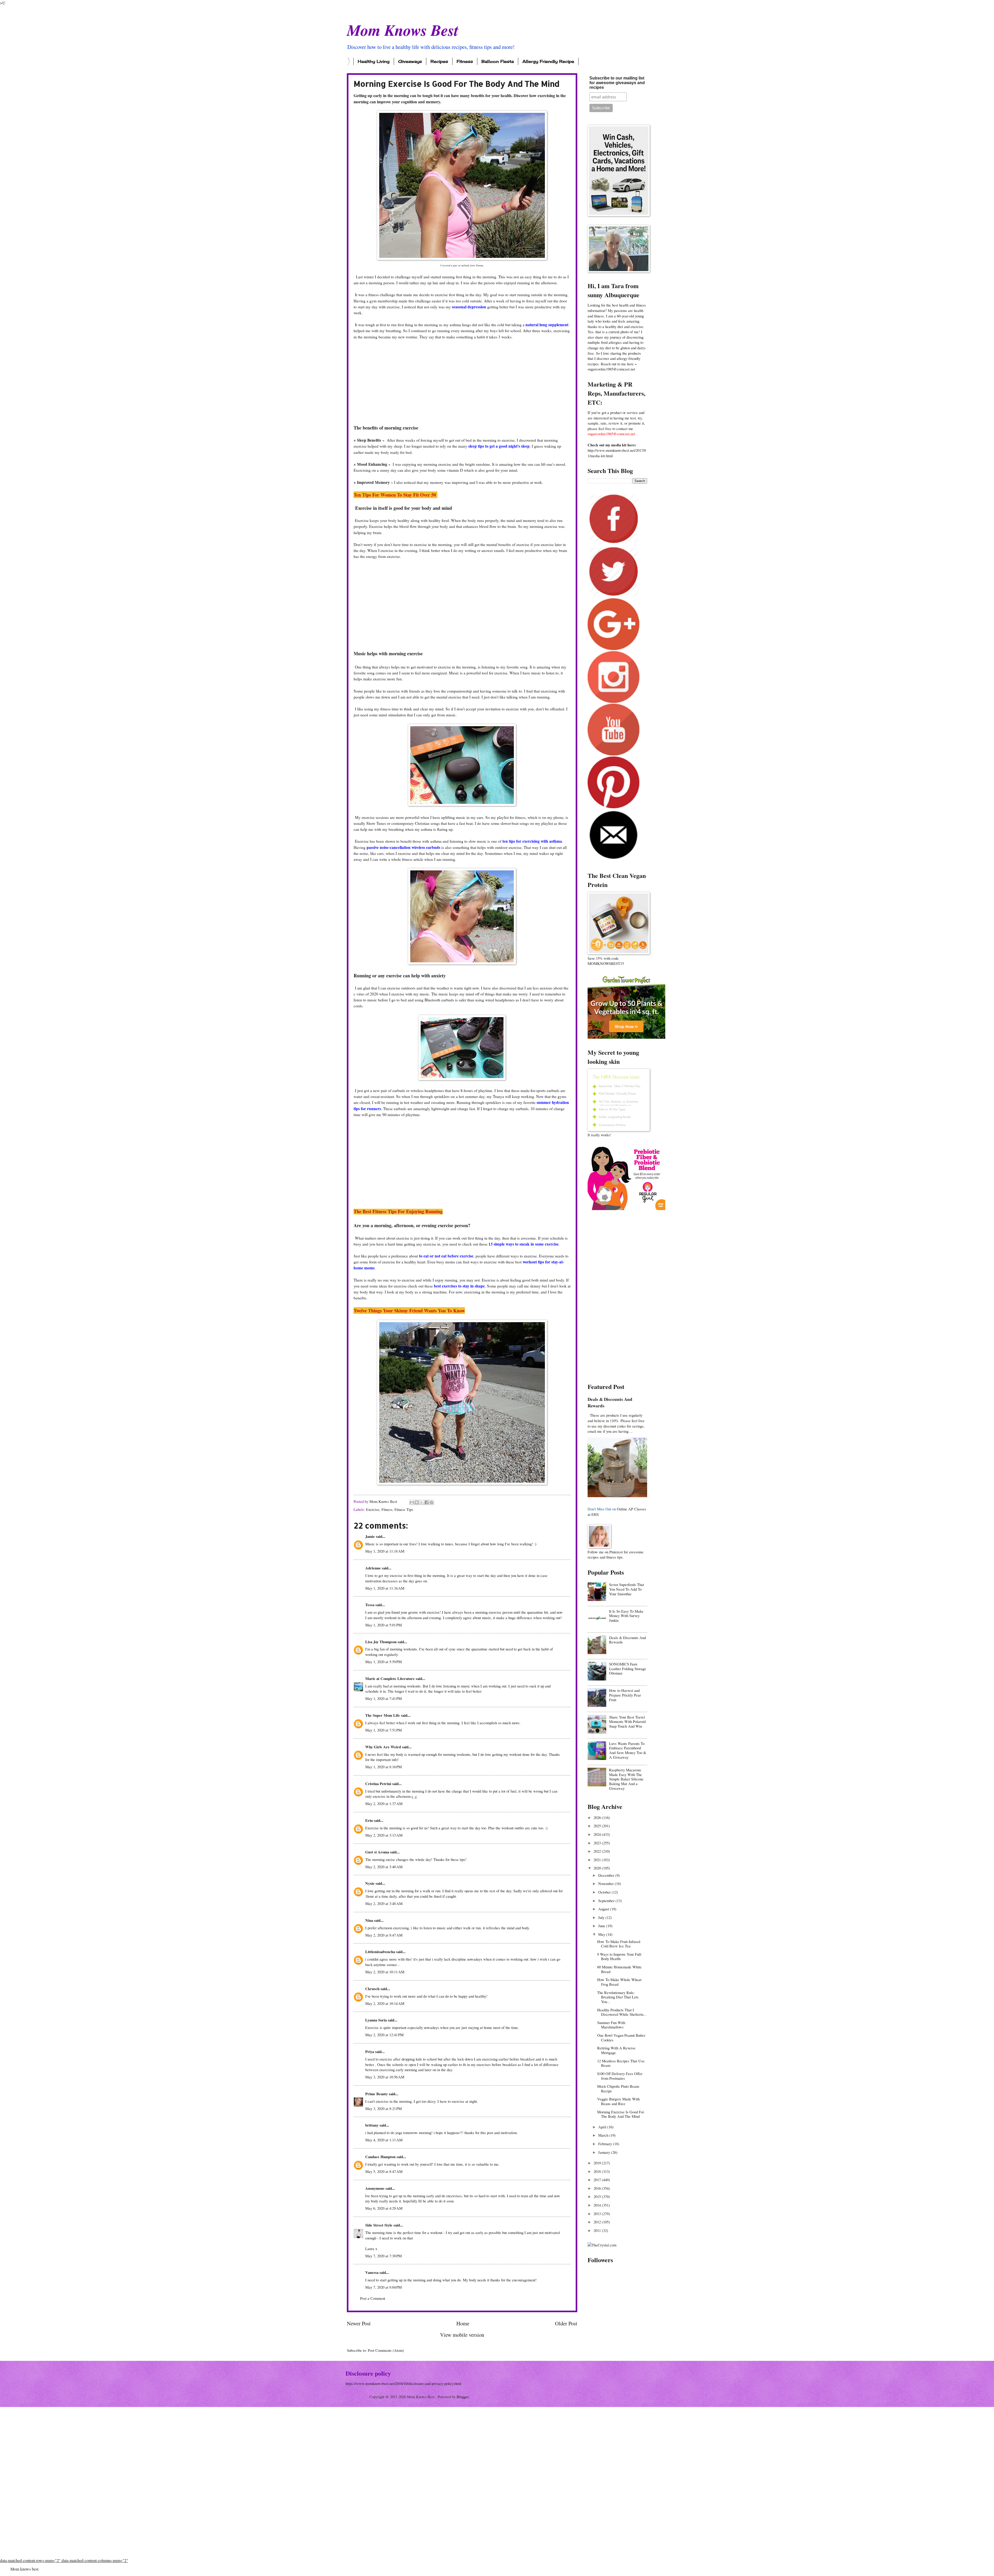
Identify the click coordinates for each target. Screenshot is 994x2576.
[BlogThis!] (417, 1502)
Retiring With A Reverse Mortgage (616, 2050)
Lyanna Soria (376, 2020)
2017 (598, 2180)
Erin (369, 1820)
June (602, 1926)
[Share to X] (422, 1502)
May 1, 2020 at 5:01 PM (383, 1625)
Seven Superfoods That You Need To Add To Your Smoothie (627, 1589)
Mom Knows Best (403, 30)
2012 (598, 2222)
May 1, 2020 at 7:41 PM (383, 1698)
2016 (598, 2188)
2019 (598, 2163)
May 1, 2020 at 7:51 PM (383, 1730)
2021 (598, 1860)
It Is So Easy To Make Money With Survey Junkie (626, 1616)
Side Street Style (379, 2225)
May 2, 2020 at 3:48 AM (384, 1903)
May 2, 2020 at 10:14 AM (385, 2003)
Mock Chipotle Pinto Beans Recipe (618, 2089)
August (604, 1909)
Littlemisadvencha (380, 1952)
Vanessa (372, 2272)
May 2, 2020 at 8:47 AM (384, 1935)
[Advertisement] (462, 382)
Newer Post (359, 2323)
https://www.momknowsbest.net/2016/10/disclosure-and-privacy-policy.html (403, 2383)
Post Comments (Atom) (386, 2350)
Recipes (439, 61)
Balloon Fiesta (498, 61)
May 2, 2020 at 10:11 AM (385, 1972)
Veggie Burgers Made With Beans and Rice (618, 2101)
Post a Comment (373, 2298)
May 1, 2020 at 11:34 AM (385, 1588)
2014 (598, 2205)
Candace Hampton (380, 2157)
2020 (598, 1868)
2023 (598, 1843)
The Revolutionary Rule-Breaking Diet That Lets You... (618, 1997)
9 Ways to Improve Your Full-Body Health (620, 1956)
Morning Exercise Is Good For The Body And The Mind (621, 2114)
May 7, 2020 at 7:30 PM (383, 2256)
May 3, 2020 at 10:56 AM (385, 2077)
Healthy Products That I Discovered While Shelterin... (622, 2012)
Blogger (463, 2397)
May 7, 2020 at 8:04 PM (383, 2287)
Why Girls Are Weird (383, 1747)
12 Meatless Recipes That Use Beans (621, 2063)
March (604, 2135)
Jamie (370, 1536)
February (606, 2144)
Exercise (373, 1509)
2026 (598, 1817)
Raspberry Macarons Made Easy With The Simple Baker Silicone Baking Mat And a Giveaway (626, 1779)
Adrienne (373, 1568)
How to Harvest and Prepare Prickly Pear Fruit (625, 1695)
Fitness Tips (404, 1509)
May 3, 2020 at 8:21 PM (383, 2108)
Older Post (566, 2323)
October (605, 1892)
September (607, 1901)
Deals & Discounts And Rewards (610, 1402)
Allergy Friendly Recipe (548, 61)
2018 (598, 2171)
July (602, 1917)
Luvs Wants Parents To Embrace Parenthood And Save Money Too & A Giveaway (628, 1750)
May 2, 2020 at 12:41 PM (384, 2035)
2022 (598, 1851)
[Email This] (412, 1502)
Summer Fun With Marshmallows (611, 2025)
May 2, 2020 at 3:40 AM (384, 1867)
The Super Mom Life (383, 1715)
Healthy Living (374, 61)
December (607, 1875)
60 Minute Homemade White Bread (619, 1969)
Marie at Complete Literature (390, 1679)
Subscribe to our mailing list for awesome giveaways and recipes (617, 83)
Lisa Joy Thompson (381, 1642)
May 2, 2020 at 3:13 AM (384, 1835)
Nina (369, 1920)
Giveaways (410, 61)
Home (463, 2323)
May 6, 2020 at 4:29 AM (384, 2208)
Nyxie (370, 1883)
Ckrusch (372, 1989)
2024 (598, 1834)
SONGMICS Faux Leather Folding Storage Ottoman (628, 1668)
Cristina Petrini (378, 1784)
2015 (598, 2196)
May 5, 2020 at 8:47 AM (384, 2171)
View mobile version (462, 2335)
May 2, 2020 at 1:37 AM (384, 1803)
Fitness (465, 61)
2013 (598, 2214)
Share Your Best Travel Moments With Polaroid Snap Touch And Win (627, 1722)
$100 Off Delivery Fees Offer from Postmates (620, 2076)
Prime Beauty (377, 2094)
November (606, 1883)
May (602, 1934)
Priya (370, 2052)
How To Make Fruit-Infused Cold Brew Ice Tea (619, 1944)
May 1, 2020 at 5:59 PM (383, 1662)
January (605, 2152)
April (603, 2127)
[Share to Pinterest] (432, 1502)
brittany (372, 2125)
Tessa (370, 1605)
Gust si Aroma (377, 1852)
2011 (598, 2230)
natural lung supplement (546, 325)
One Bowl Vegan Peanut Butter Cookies (621, 2037)
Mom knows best (24, 2569)
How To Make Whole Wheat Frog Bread (619, 1982)
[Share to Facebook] (427, 1502)
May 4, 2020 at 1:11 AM (384, 2140)
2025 (598, 1826)
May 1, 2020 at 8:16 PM (383, 1767)
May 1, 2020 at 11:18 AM (385, 1551)
